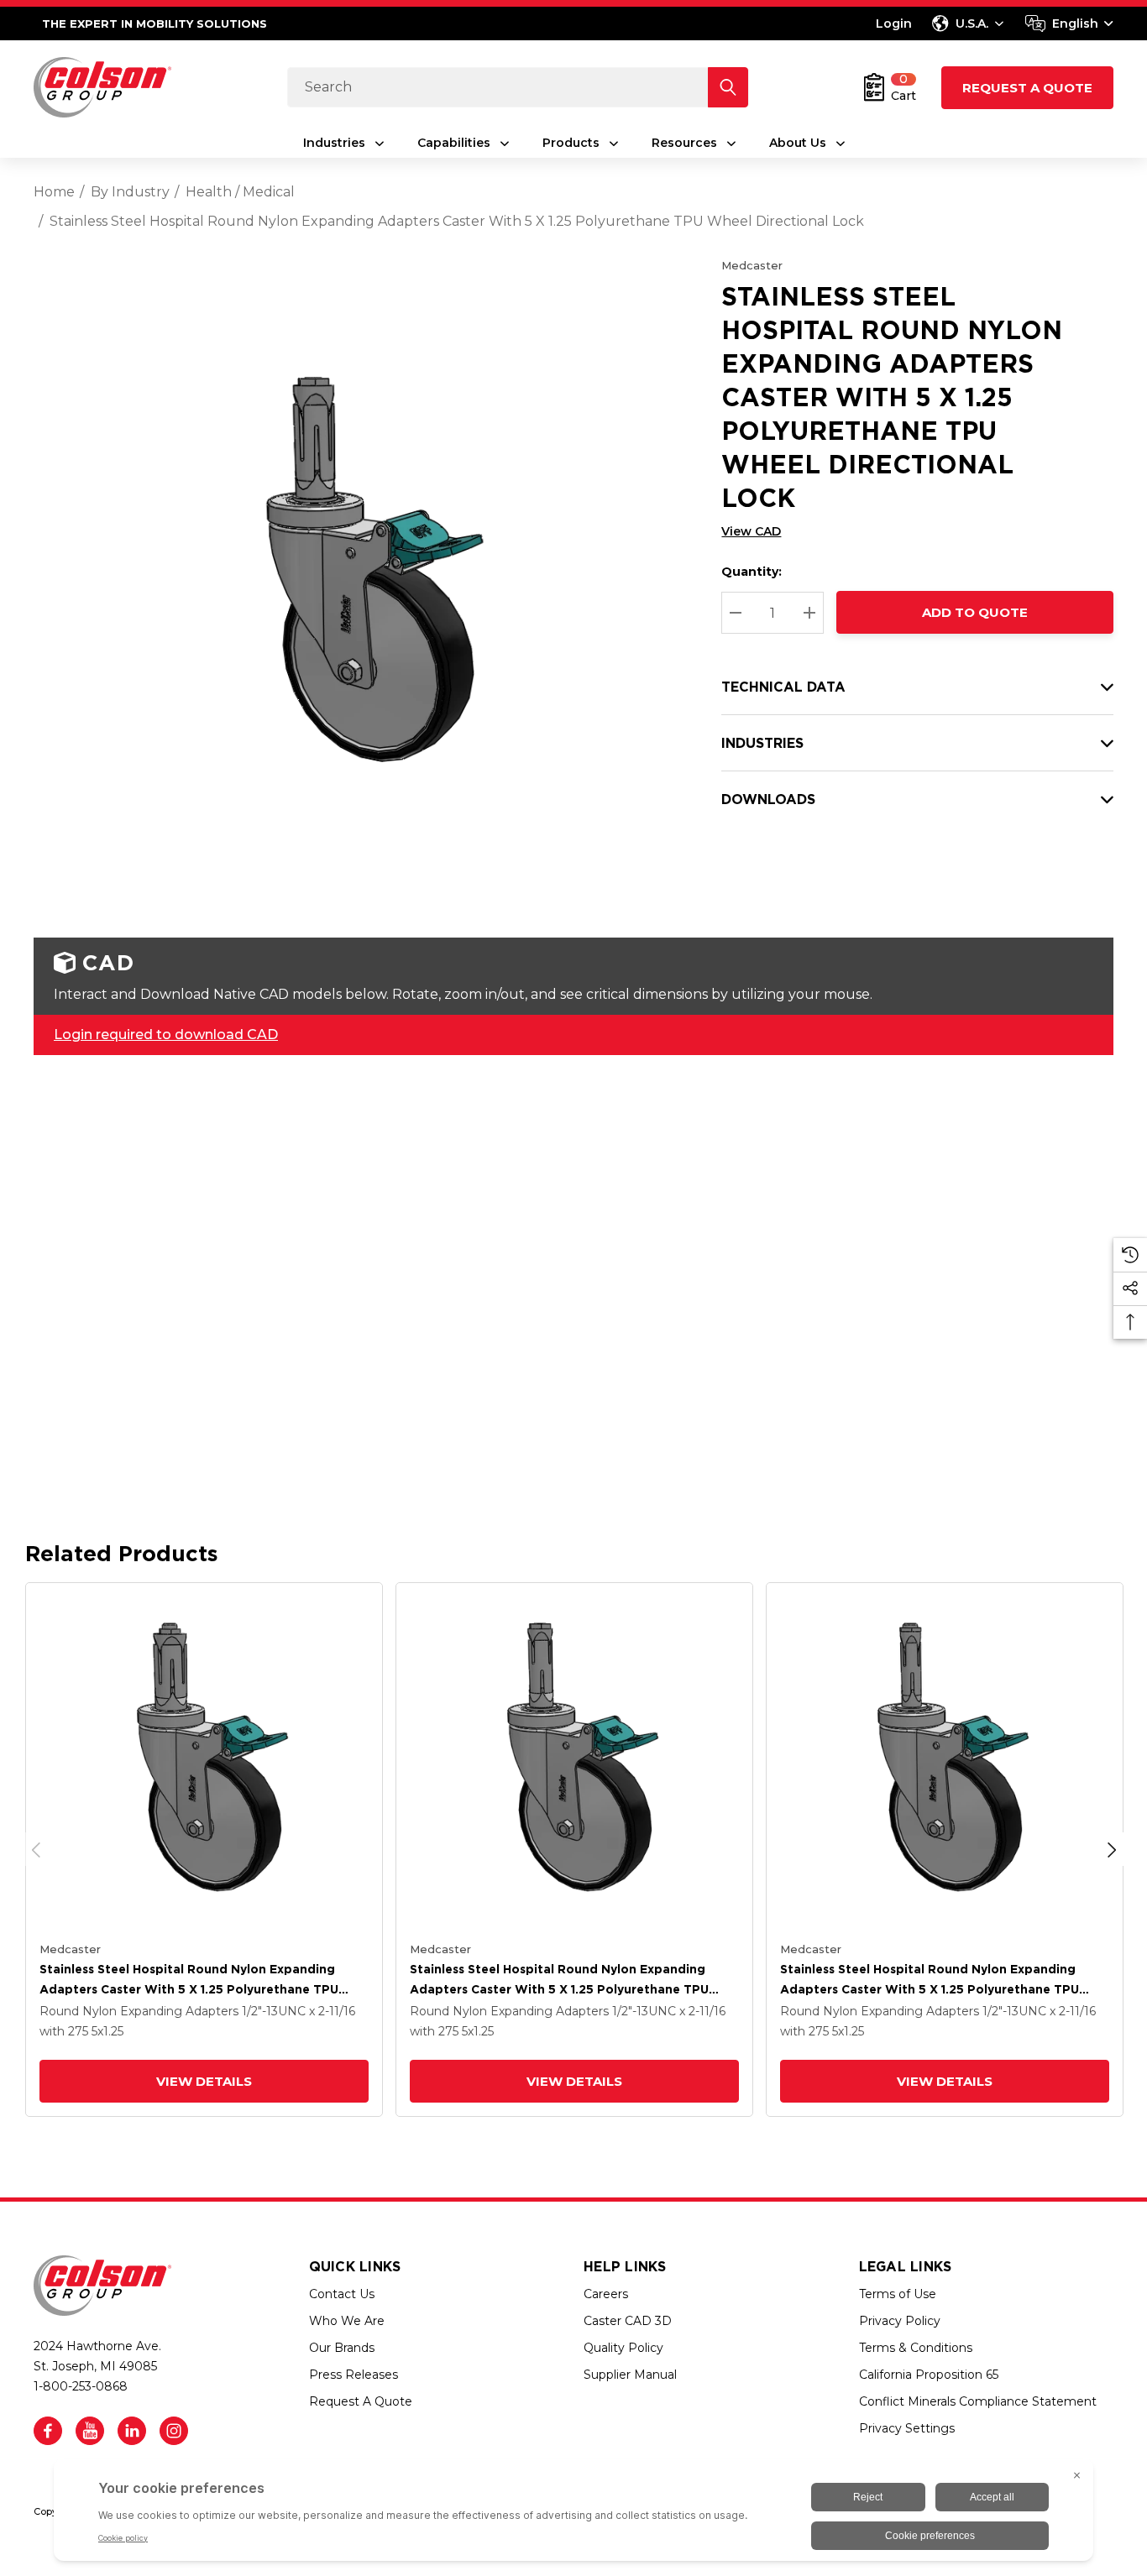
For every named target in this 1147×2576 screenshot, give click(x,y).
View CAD (751, 531)
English (1075, 24)
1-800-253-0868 (81, 2386)
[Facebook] (48, 2431)
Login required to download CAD (166, 1035)
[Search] (728, 87)
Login (894, 24)
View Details (204, 2081)
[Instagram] (174, 2431)
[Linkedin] (132, 2431)
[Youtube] (90, 2431)
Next (1112, 1849)
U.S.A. (972, 24)
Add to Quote (975, 612)
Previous (36, 1849)
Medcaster (752, 265)
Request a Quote (1027, 88)
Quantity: (752, 572)
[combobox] (1069, 24)
